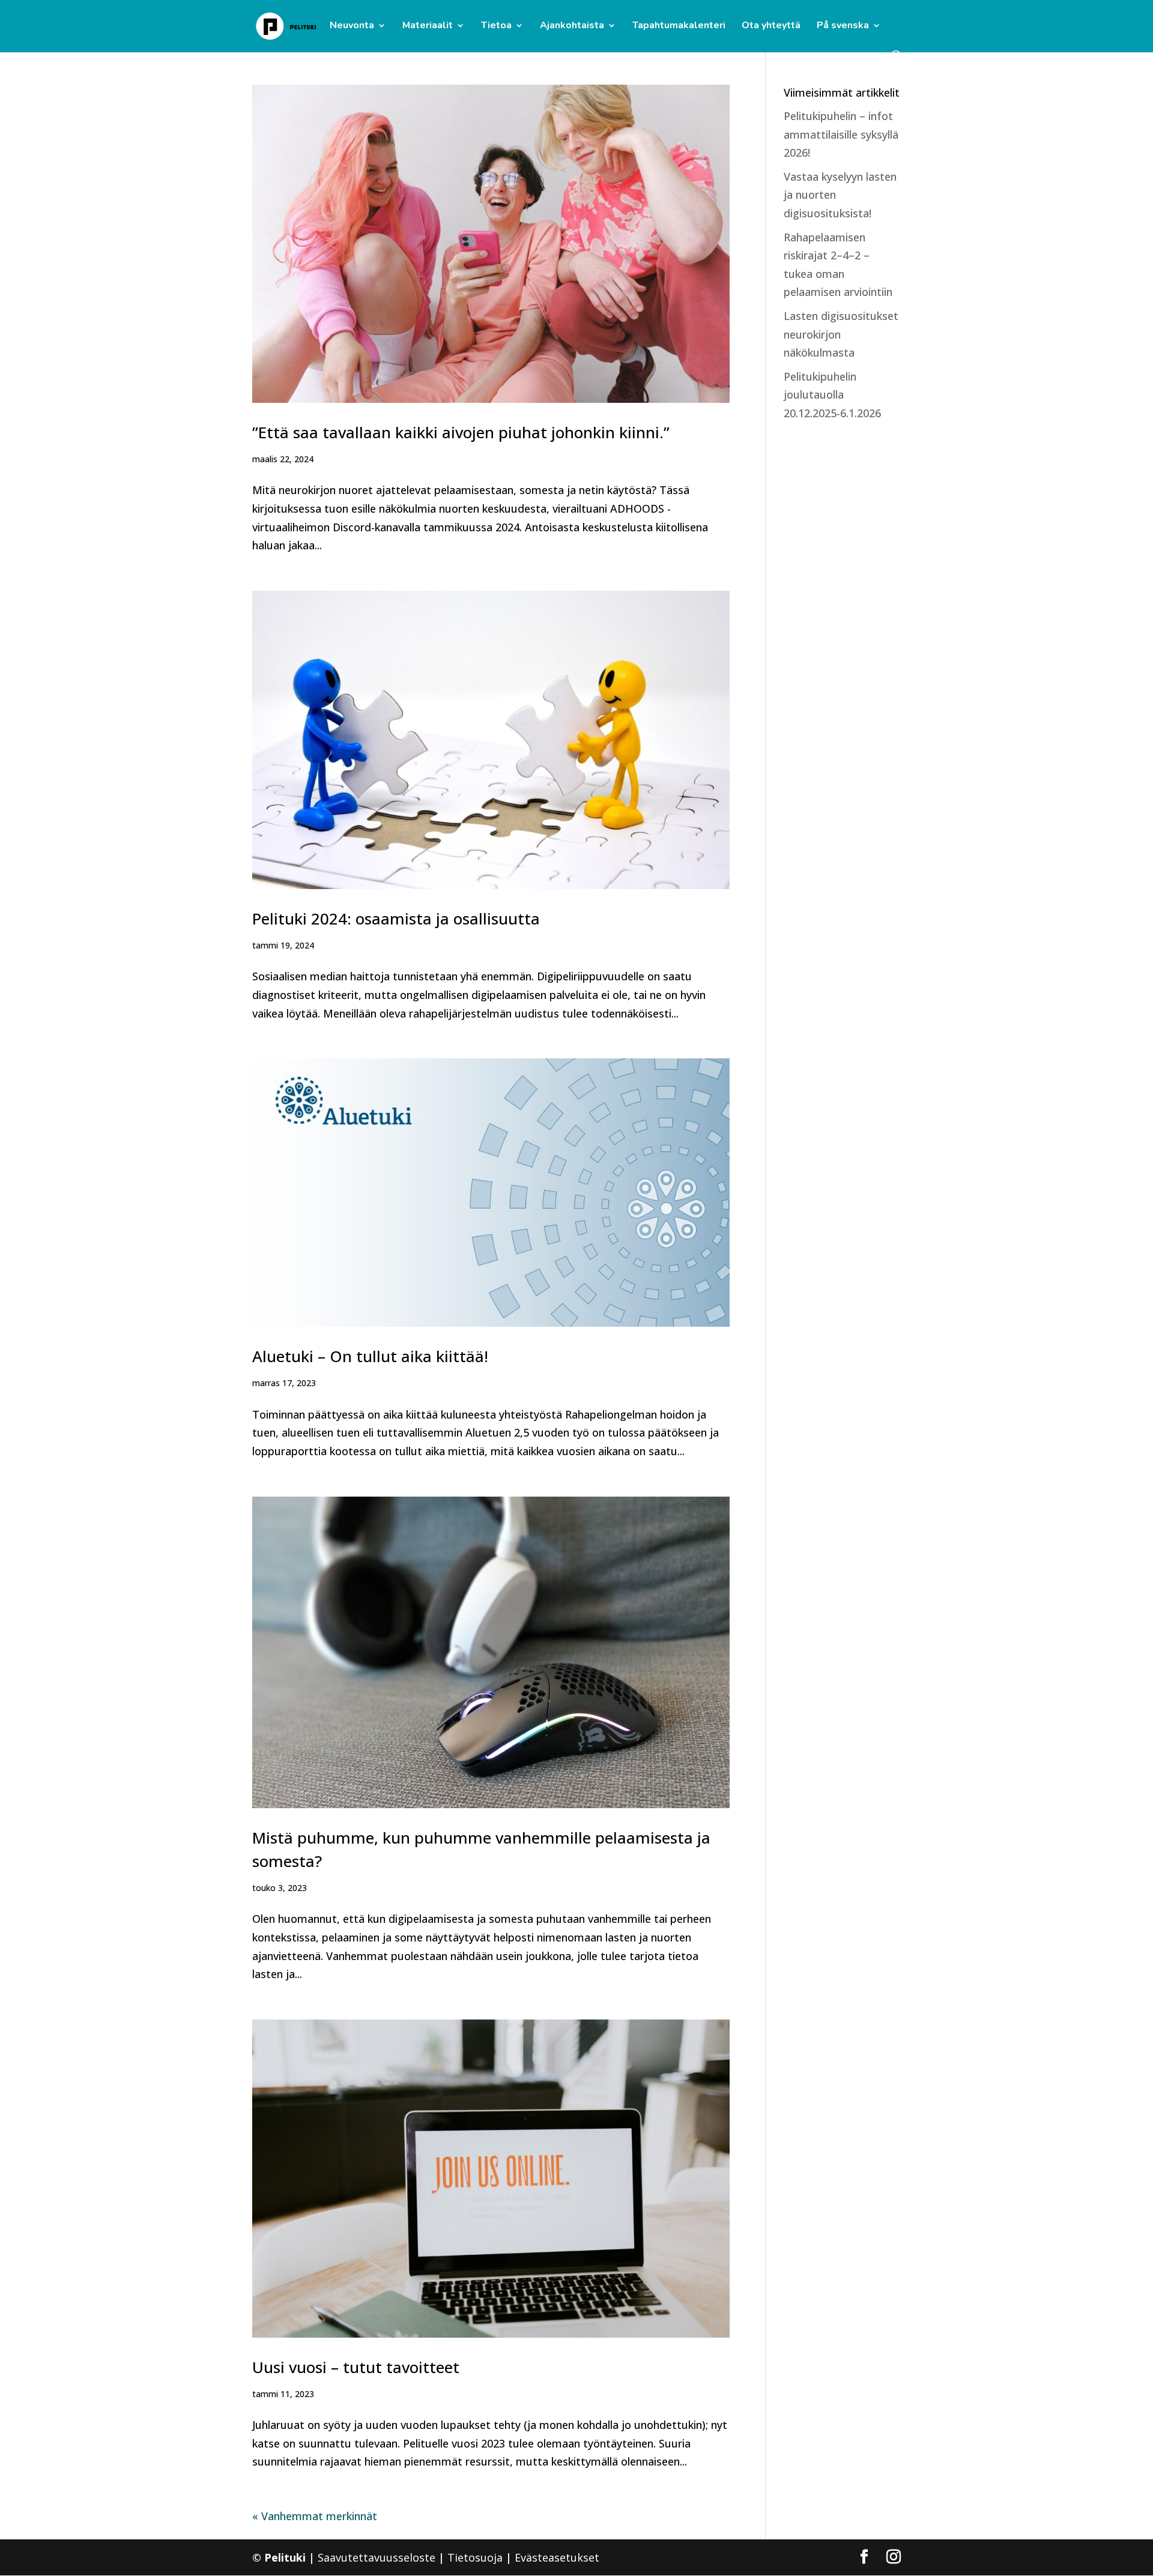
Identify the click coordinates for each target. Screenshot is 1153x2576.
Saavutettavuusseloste (377, 2557)
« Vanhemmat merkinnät (315, 2516)
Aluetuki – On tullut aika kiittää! (370, 1356)
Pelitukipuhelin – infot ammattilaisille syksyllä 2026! (841, 134)
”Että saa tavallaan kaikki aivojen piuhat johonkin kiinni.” (461, 432)
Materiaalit (428, 26)
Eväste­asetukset (557, 2557)
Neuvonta (352, 26)
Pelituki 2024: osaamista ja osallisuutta (396, 918)
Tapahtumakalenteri (679, 26)
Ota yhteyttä (771, 26)
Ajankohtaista (572, 26)
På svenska (843, 26)
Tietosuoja (475, 2557)
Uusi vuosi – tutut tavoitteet (356, 2367)
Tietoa (496, 26)
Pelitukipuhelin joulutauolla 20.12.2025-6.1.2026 (832, 395)
